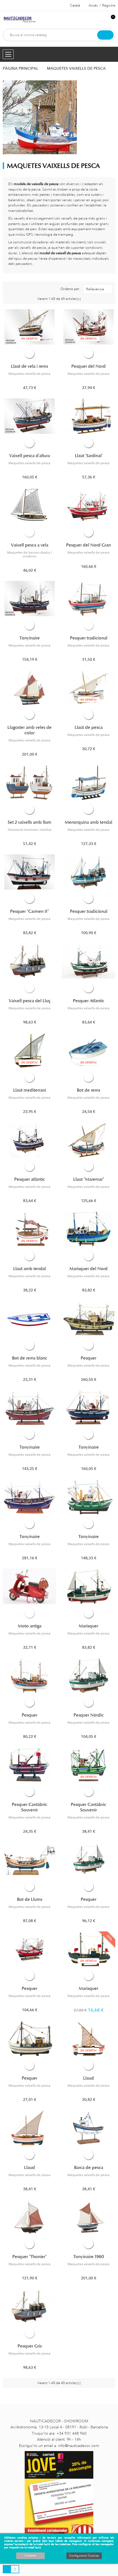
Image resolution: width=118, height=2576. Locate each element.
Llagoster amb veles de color (29, 730)
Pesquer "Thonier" (29, 2257)
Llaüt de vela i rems (29, 366)
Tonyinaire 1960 (89, 2257)
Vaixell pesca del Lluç (30, 1001)
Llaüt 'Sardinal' (89, 456)
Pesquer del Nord (88, 366)
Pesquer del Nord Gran (88, 545)
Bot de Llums (30, 1899)
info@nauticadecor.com (79, 2446)
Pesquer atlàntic (30, 1179)
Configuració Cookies (84, 2556)
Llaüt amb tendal (29, 1269)
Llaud (88, 2078)
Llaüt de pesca (89, 727)
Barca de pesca (89, 2168)
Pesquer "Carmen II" (29, 911)
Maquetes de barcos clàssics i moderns (29, 554)
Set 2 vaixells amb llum (29, 822)
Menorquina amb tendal (88, 822)
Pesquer (88, 1358)
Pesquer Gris (30, 2346)
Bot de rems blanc (30, 1358)
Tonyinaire (30, 638)
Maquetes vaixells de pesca (29, 374)
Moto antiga (30, 1626)
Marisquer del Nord (88, 1269)
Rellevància (95, 289)
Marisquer (88, 1626)
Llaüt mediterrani (30, 1090)
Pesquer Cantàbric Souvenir (29, 1807)
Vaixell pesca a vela (30, 545)
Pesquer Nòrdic (89, 1715)
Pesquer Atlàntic (89, 1001)
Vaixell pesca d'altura (30, 456)
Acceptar (30, 2555)
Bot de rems (88, 1090)
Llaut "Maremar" (89, 1179)
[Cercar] (105, 35)
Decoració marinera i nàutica (29, 830)
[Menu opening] (8, 54)
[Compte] (102, 20)
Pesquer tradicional (89, 638)
